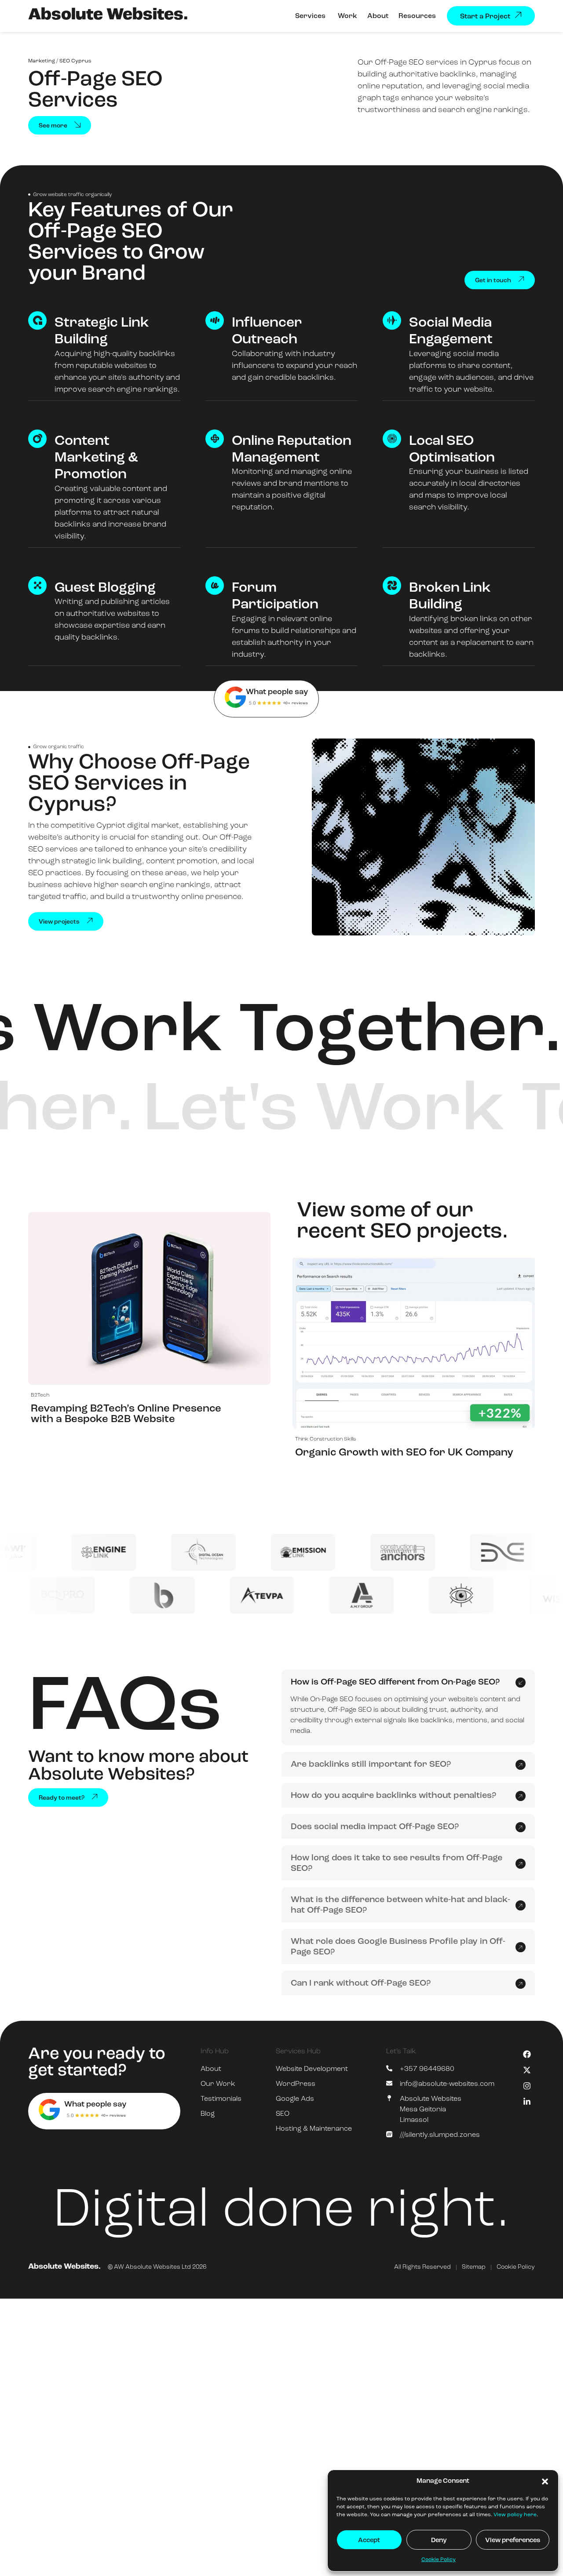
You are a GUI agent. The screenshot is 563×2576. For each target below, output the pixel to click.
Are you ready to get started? (97, 2063)
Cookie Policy (439, 2560)
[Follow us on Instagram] (527, 2086)
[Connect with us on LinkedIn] (527, 2102)
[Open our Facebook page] (527, 2054)
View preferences (513, 2541)
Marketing (42, 61)
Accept (369, 2541)
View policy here (515, 2515)
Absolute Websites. (108, 15)
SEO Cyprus (75, 61)
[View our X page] (527, 2070)
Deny (439, 2541)
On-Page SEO (332, 1699)
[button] (545, 2481)
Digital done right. (281, 2212)
